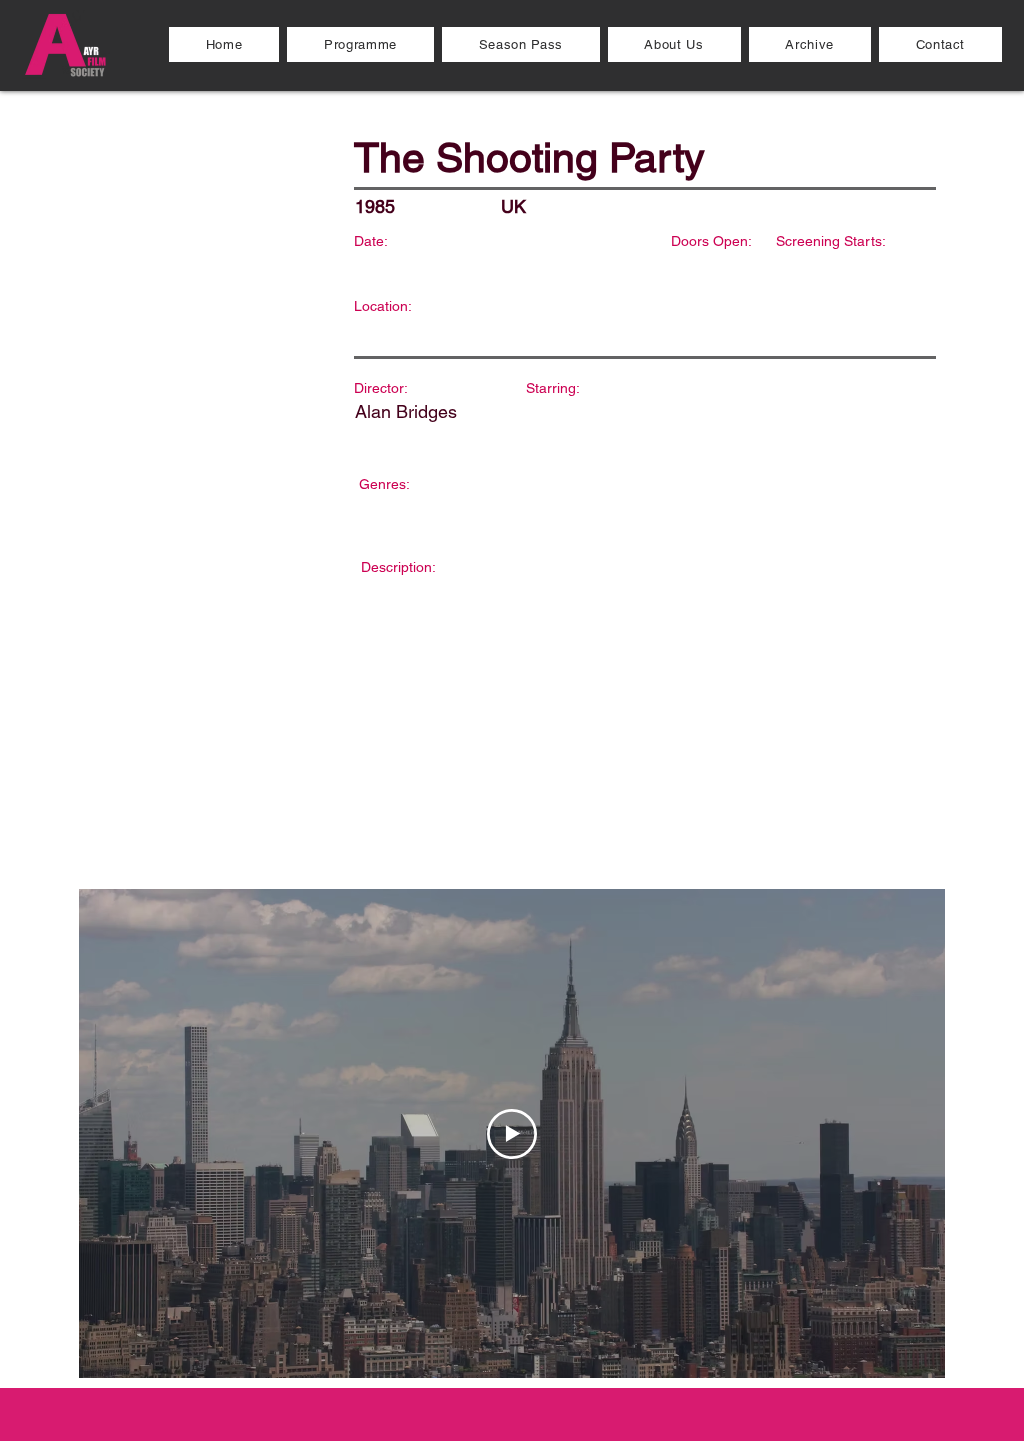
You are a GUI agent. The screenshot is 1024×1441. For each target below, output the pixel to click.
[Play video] (512, 1134)
